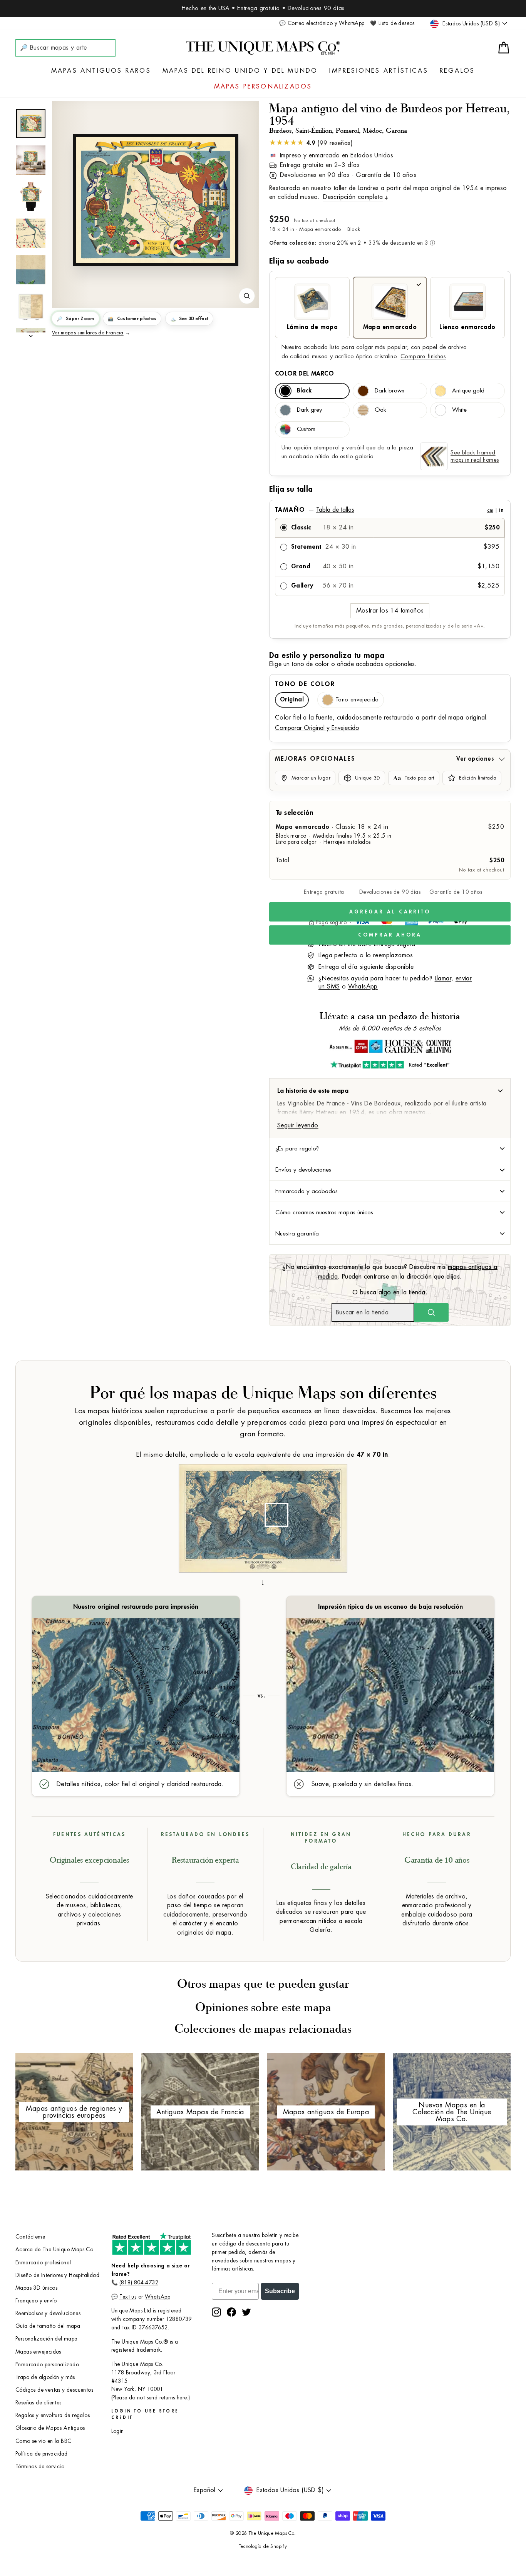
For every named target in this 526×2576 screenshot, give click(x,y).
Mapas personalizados (263, 87)
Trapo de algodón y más (45, 2377)
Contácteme (30, 2237)
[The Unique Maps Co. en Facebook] (231, 2312)
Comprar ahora (390, 935)
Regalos (457, 71)
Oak (380, 410)
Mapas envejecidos (38, 2352)
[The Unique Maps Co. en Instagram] (216, 2312)
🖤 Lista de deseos (392, 23)
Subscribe (280, 2291)
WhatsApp (363, 987)
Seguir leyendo (298, 1125)
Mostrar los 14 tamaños (390, 611)
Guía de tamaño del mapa (48, 2326)
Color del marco (304, 374)
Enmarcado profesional (43, 2263)
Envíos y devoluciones (303, 1170)
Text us (128, 2297)
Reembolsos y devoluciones (48, 2313)
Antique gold (468, 391)
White (459, 410)
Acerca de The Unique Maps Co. (55, 2250)
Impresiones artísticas (379, 71)
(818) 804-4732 (139, 2283)
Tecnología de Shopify (263, 2546)
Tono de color (305, 684)
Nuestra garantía (297, 1234)
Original (292, 700)
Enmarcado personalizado (47, 2365)
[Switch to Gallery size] (156, 200)
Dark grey (309, 410)
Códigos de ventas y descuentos (54, 2390)
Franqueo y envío (36, 2301)
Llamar (443, 978)
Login (118, 2431)
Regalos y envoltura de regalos (53, 2415)
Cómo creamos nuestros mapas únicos (324, 1212)
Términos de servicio (40, 2467)
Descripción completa (353, 197)
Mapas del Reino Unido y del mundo (240, 71)
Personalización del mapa (47, 2339)
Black (304, 391)
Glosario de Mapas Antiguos (50, 2428)
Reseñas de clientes (39, 2403)
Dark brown (389, 391)
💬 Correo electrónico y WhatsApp (322, 23)
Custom (306, 429)
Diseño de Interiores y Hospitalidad (57, 2275)
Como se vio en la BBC (43, 2441)
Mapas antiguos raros (101, 71)
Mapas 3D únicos (36, 2288)
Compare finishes (423, 356)
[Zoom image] (247, 296)
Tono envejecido (357, 700)
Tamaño (389, 510)
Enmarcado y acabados (307, 1191)
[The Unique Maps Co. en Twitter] (246, 2312)
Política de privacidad (42, 2454)
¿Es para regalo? (297, 1149)
